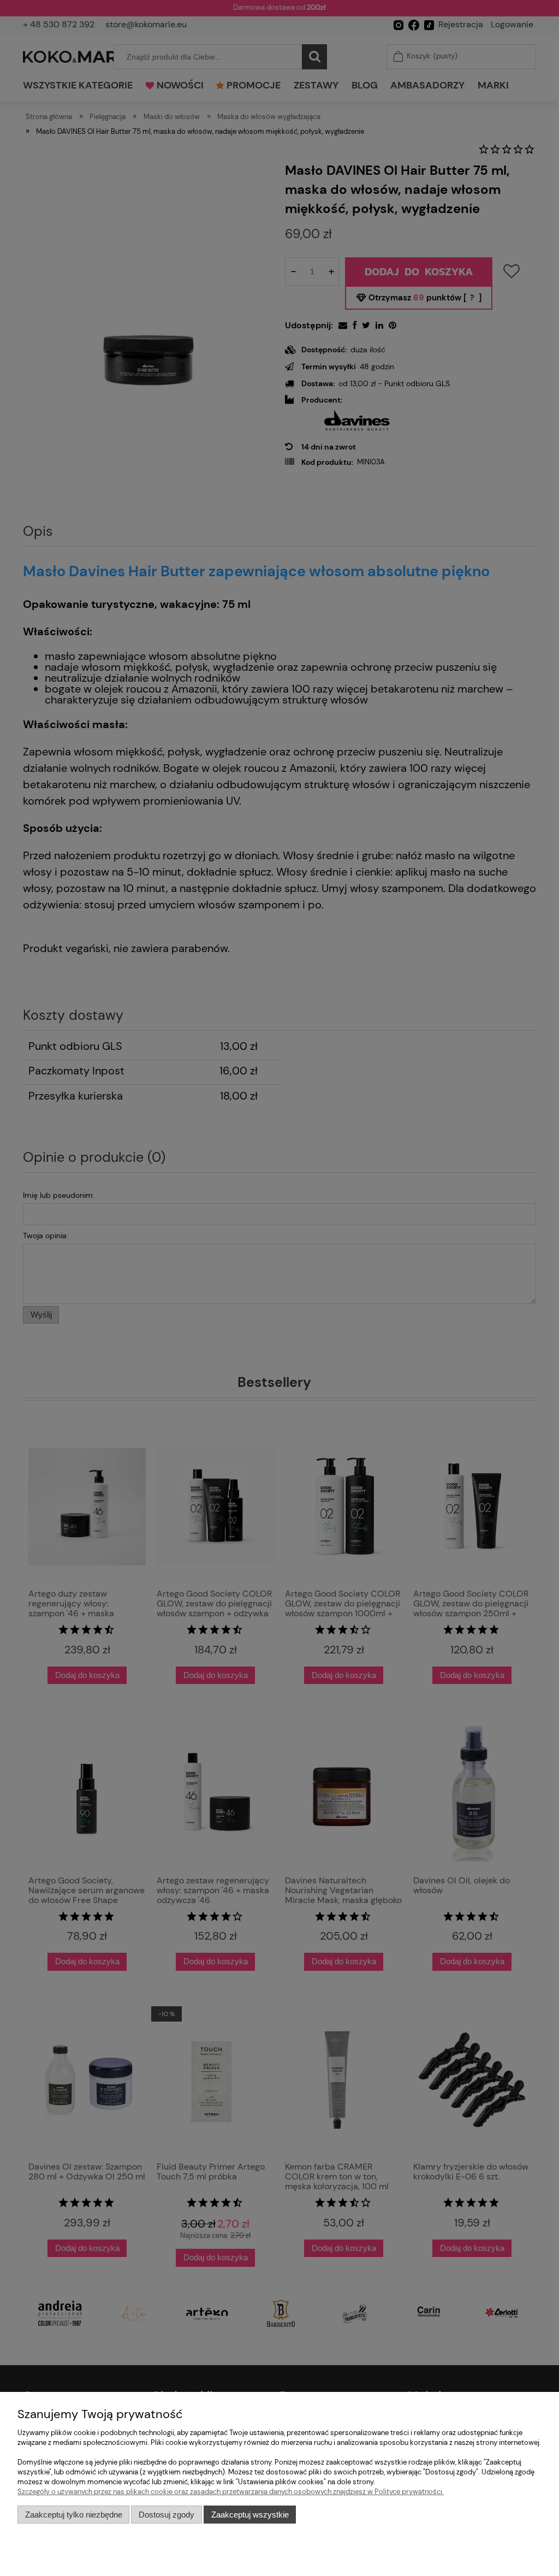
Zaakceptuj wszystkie (250, 2515)
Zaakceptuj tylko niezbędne (74, 2515)
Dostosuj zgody (166, 2515)
